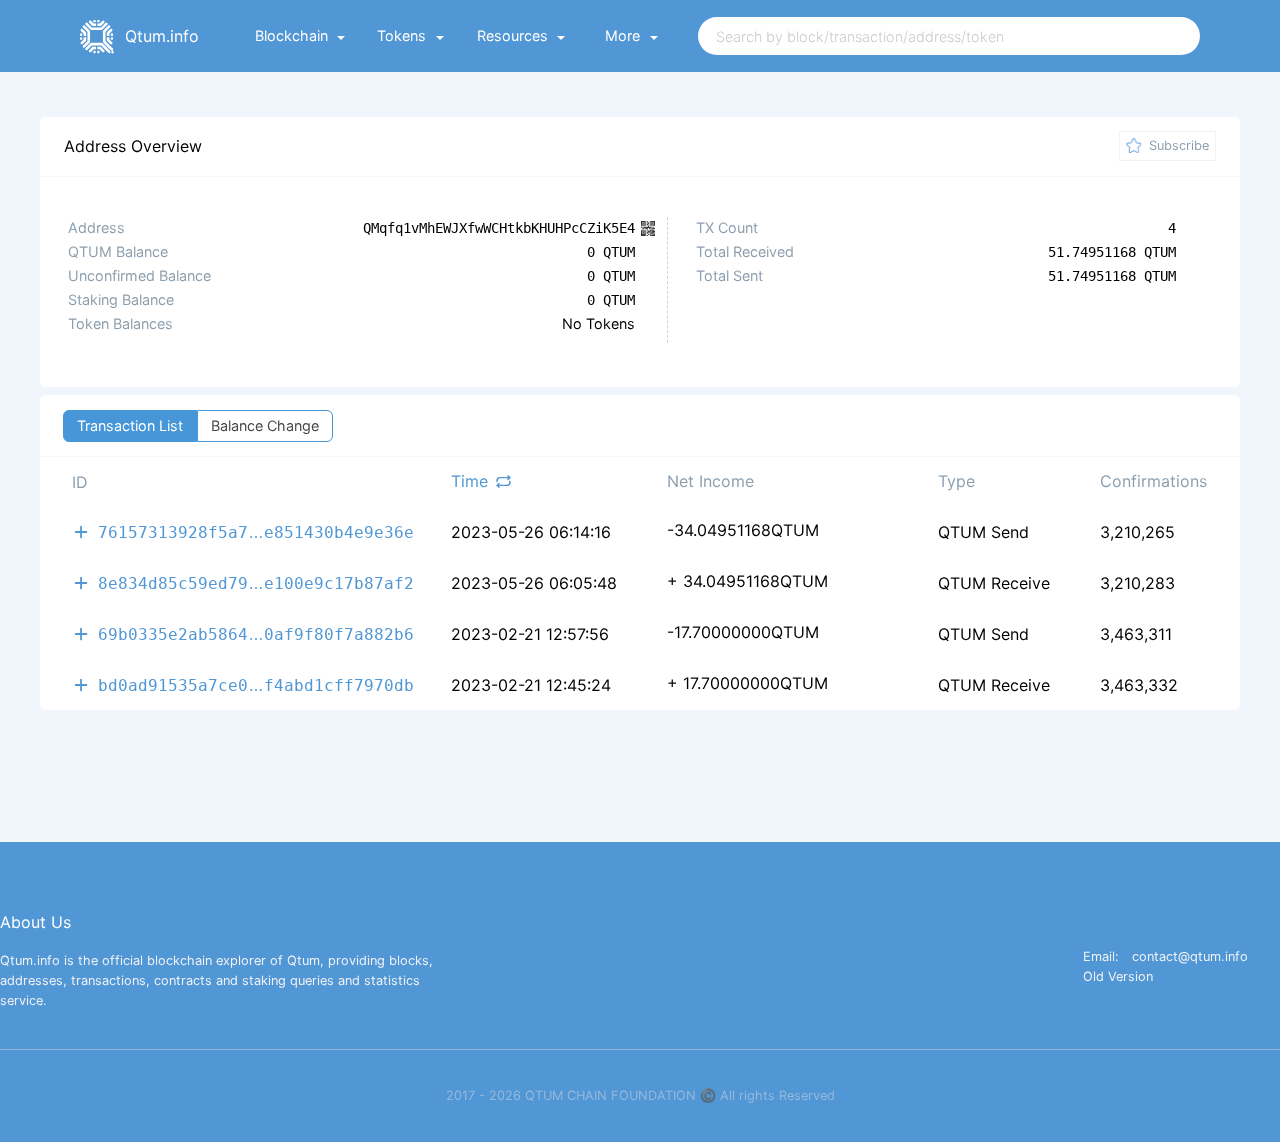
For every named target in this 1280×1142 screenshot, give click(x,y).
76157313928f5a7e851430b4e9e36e (256, 531)
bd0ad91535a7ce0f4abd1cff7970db (256, 684)
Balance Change (265, 425)
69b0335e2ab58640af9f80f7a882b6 (256, 633)
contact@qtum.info (1190, 957)
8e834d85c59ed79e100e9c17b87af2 (256, 582)
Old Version (1118, 977)
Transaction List (130, 425)
